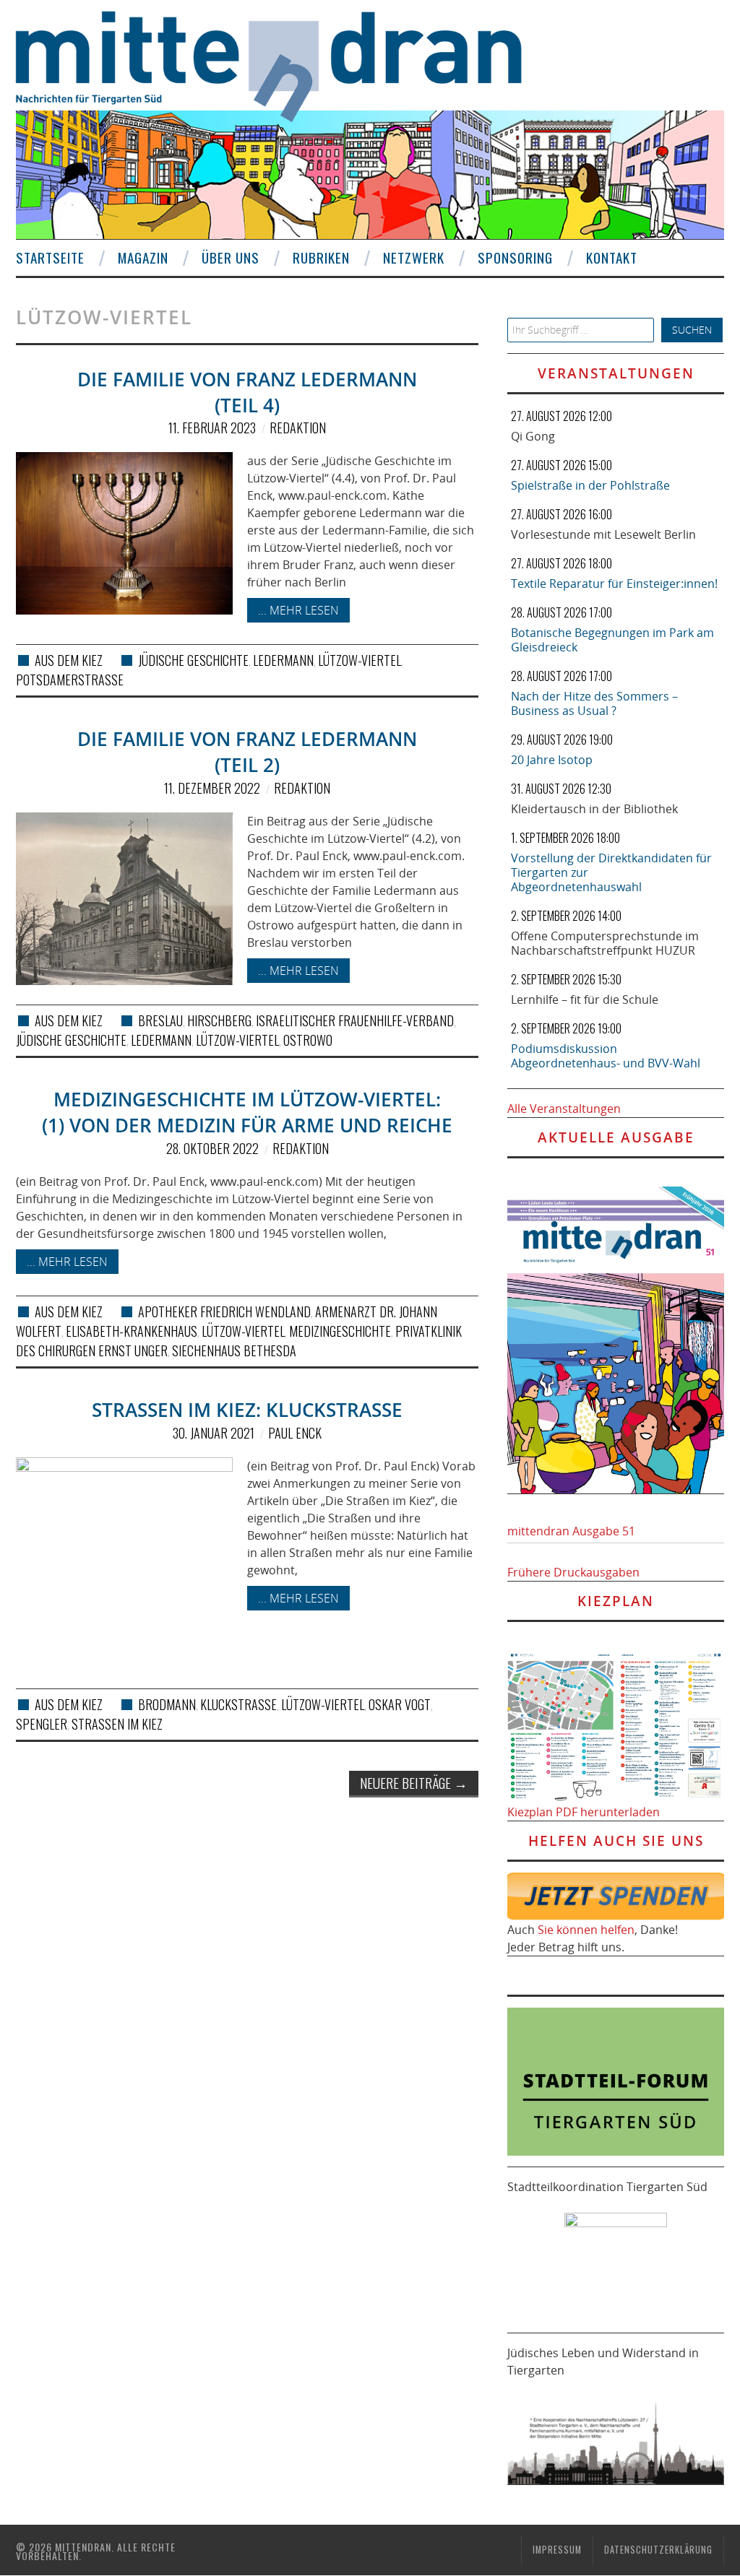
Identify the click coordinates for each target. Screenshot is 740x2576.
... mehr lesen (298, 610)
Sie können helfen (586, 1930)
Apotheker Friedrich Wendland (224, 1311)
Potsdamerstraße (70, 680)
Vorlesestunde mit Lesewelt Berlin (603, 534)
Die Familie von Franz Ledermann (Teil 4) (247, 393)
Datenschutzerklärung (658, 2550)
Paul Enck (295, 1433)
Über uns (231, 257)
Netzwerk (414, 257)
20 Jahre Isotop (552, 760)
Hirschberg (219, 1020)
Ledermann (283, 660)
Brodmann (167, 1704)
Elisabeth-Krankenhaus (132, 1331)
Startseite (50, 257)
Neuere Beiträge (414, 1783)
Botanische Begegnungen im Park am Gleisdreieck (612, 640)
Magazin (143, 257)
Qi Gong (533, 436)
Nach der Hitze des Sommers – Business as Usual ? (594, 703)
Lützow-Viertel (360, 660)
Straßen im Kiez (117, 1724)
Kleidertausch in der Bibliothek (594, 809)
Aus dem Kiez (69, 660)
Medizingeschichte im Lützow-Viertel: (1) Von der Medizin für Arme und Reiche (247, 1113)
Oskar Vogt (400, 1704)
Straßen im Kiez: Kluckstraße (247, 1410)
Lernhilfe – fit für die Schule (585, 999)
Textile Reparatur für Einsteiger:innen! (614, 584)
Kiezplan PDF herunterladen (584, 1812)
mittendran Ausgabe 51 (571, 1531)
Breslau (160, 1020)
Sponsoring (515, 257)
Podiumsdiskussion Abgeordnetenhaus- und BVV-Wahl (606, 1056)
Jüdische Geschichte (193, 660)
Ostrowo (308, 1040)
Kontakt (612, 257)
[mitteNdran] (281, 64)
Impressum (557, 2550)
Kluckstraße (238, 1704)
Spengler (42, 1724)
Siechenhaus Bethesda (234, 1350)
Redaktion (298, 428)
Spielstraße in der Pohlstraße (590, 485)
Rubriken (321, 257)
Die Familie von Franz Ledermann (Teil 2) (247, 752)
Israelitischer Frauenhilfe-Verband (355, 1020)
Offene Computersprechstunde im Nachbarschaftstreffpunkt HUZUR (605, 943)
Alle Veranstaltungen (564, 1109)
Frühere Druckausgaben (573, 1572)
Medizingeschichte (340, 1331)
